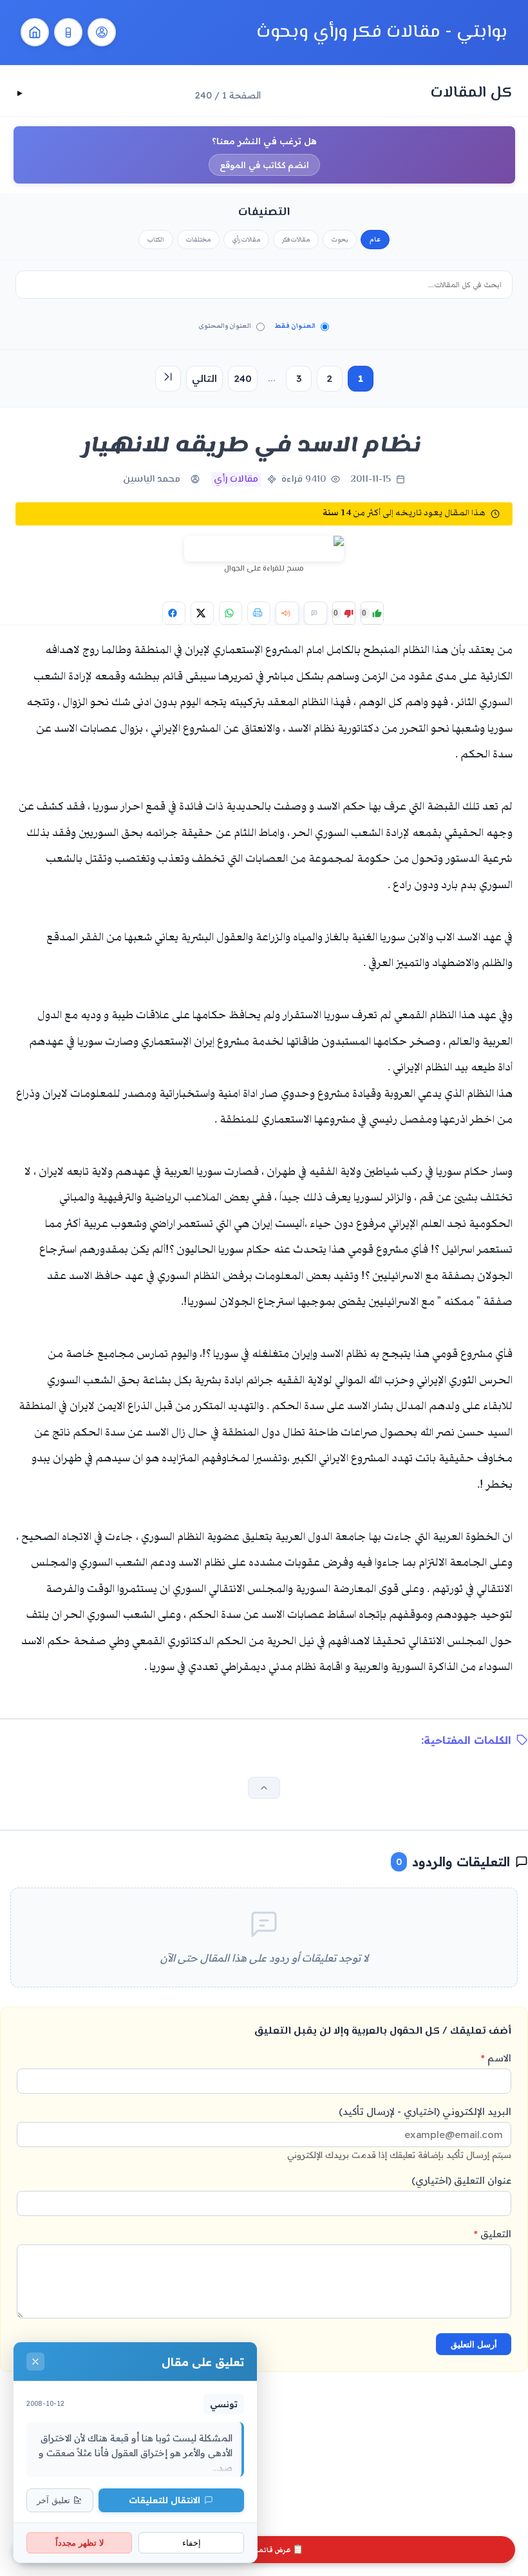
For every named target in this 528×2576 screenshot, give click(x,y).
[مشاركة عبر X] (202, 613)
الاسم (496, 2058)
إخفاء (192, 2543)
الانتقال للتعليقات (165, 2500)
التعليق (493, 2234)
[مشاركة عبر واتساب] (231, 613)
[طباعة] (259, 613)
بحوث (340, 240)
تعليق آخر (53, 2500)
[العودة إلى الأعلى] (264, 1788)
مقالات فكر (296, 240)
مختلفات (198, 240)
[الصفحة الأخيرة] (168, 379)
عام (375, 240)
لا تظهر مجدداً (80, 2543)
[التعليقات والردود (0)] (316, 613)
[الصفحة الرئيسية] (35, 32)
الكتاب (156, 240)
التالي (204, 378)
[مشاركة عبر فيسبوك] (174, 613)
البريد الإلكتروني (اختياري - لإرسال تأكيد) (399, 2133)
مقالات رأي (246, 240)
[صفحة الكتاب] (68, 32)
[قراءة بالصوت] (287, 613)
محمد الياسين (152, 479)
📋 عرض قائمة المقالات (264, 2550)
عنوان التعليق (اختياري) (461, 2180)
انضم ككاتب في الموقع (264, 165)
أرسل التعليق (474, 2344)
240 (243, 378)
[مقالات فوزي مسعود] (102, 32)
